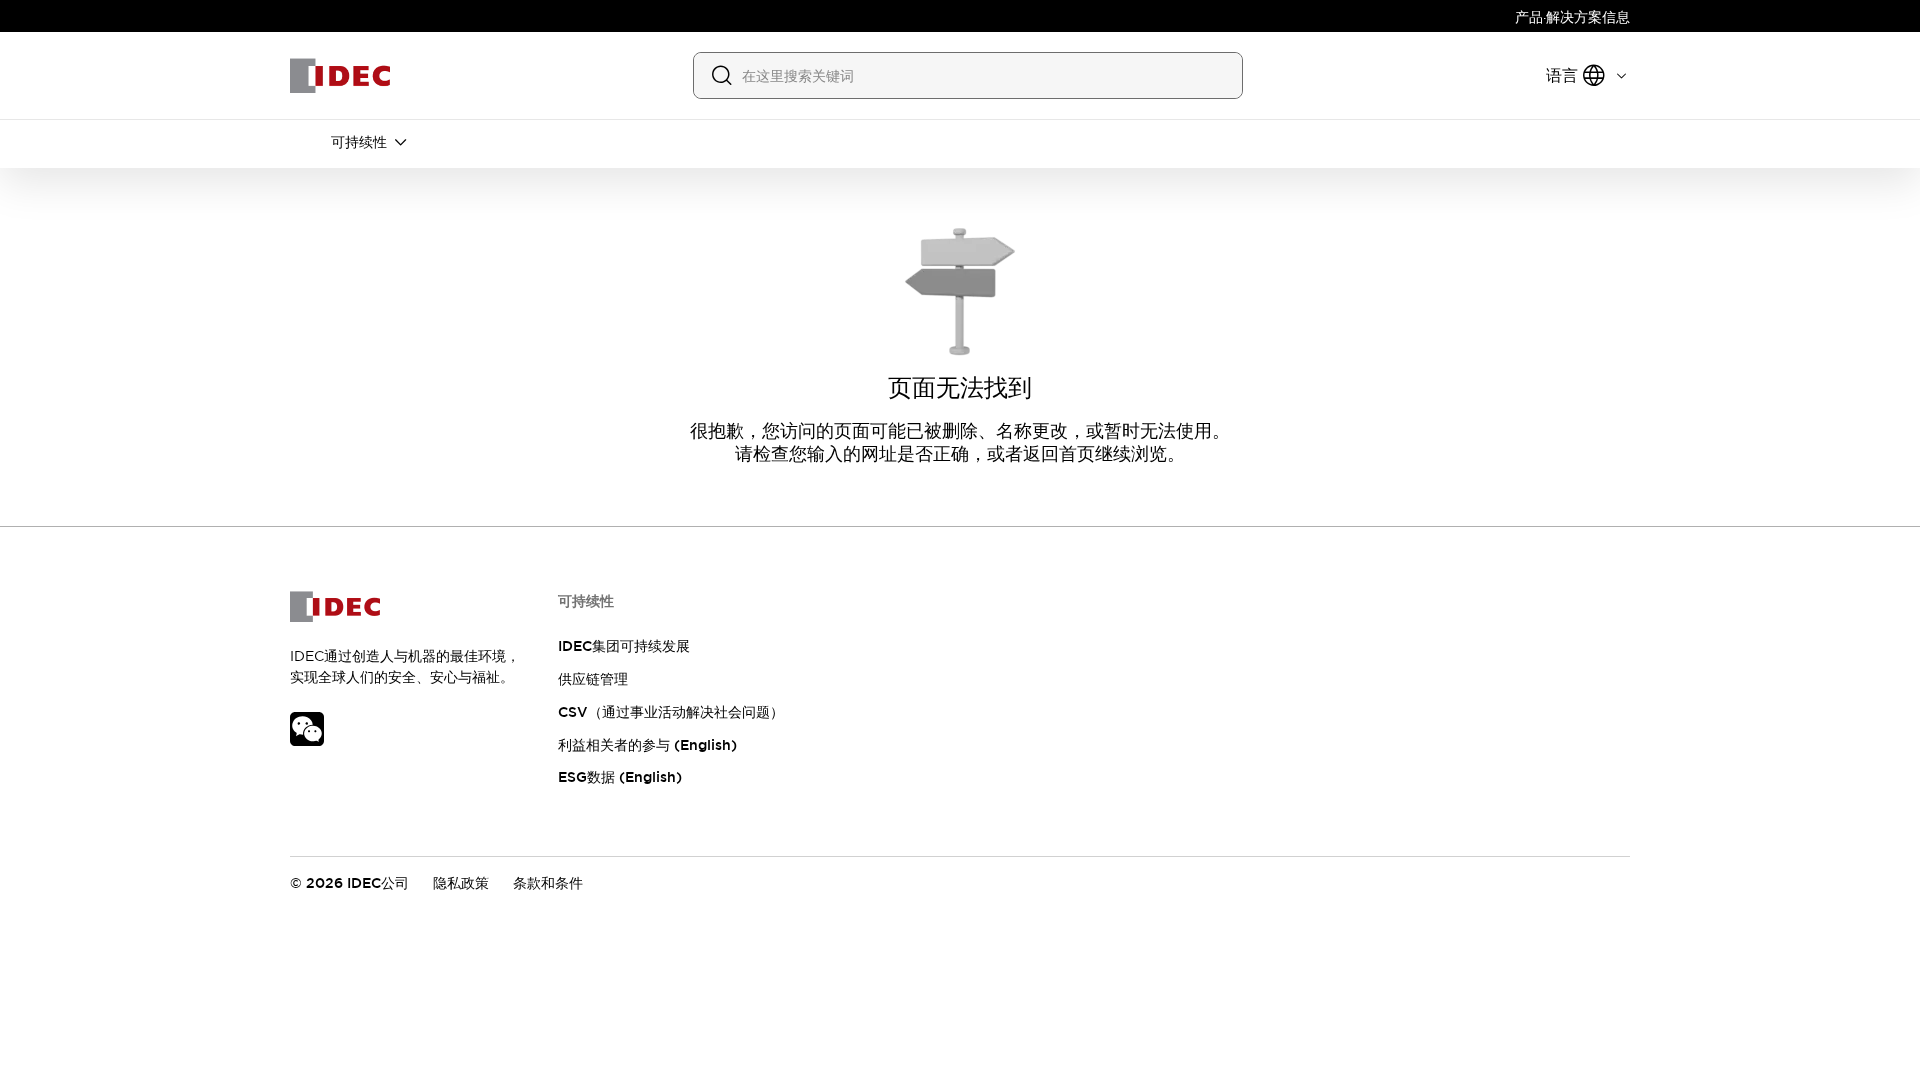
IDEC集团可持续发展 (624, 646)
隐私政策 (461, 883)
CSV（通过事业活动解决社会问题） (671, 712)
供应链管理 (593, 679)
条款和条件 (548, 883)
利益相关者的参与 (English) (647, 745)
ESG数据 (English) (620, 777)
